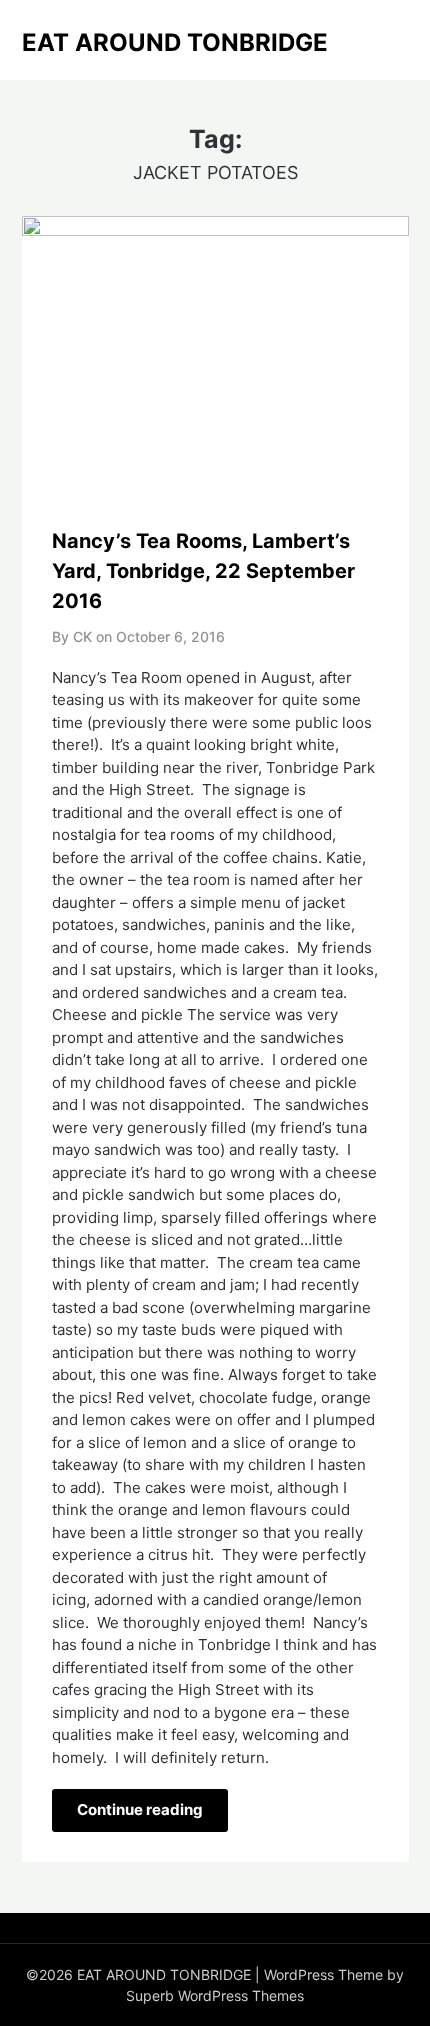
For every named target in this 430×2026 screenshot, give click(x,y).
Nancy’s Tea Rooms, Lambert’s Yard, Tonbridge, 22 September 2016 (203, 571)
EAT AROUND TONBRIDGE (175, 42)
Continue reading (140, 1809)
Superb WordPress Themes (215, 1995)
